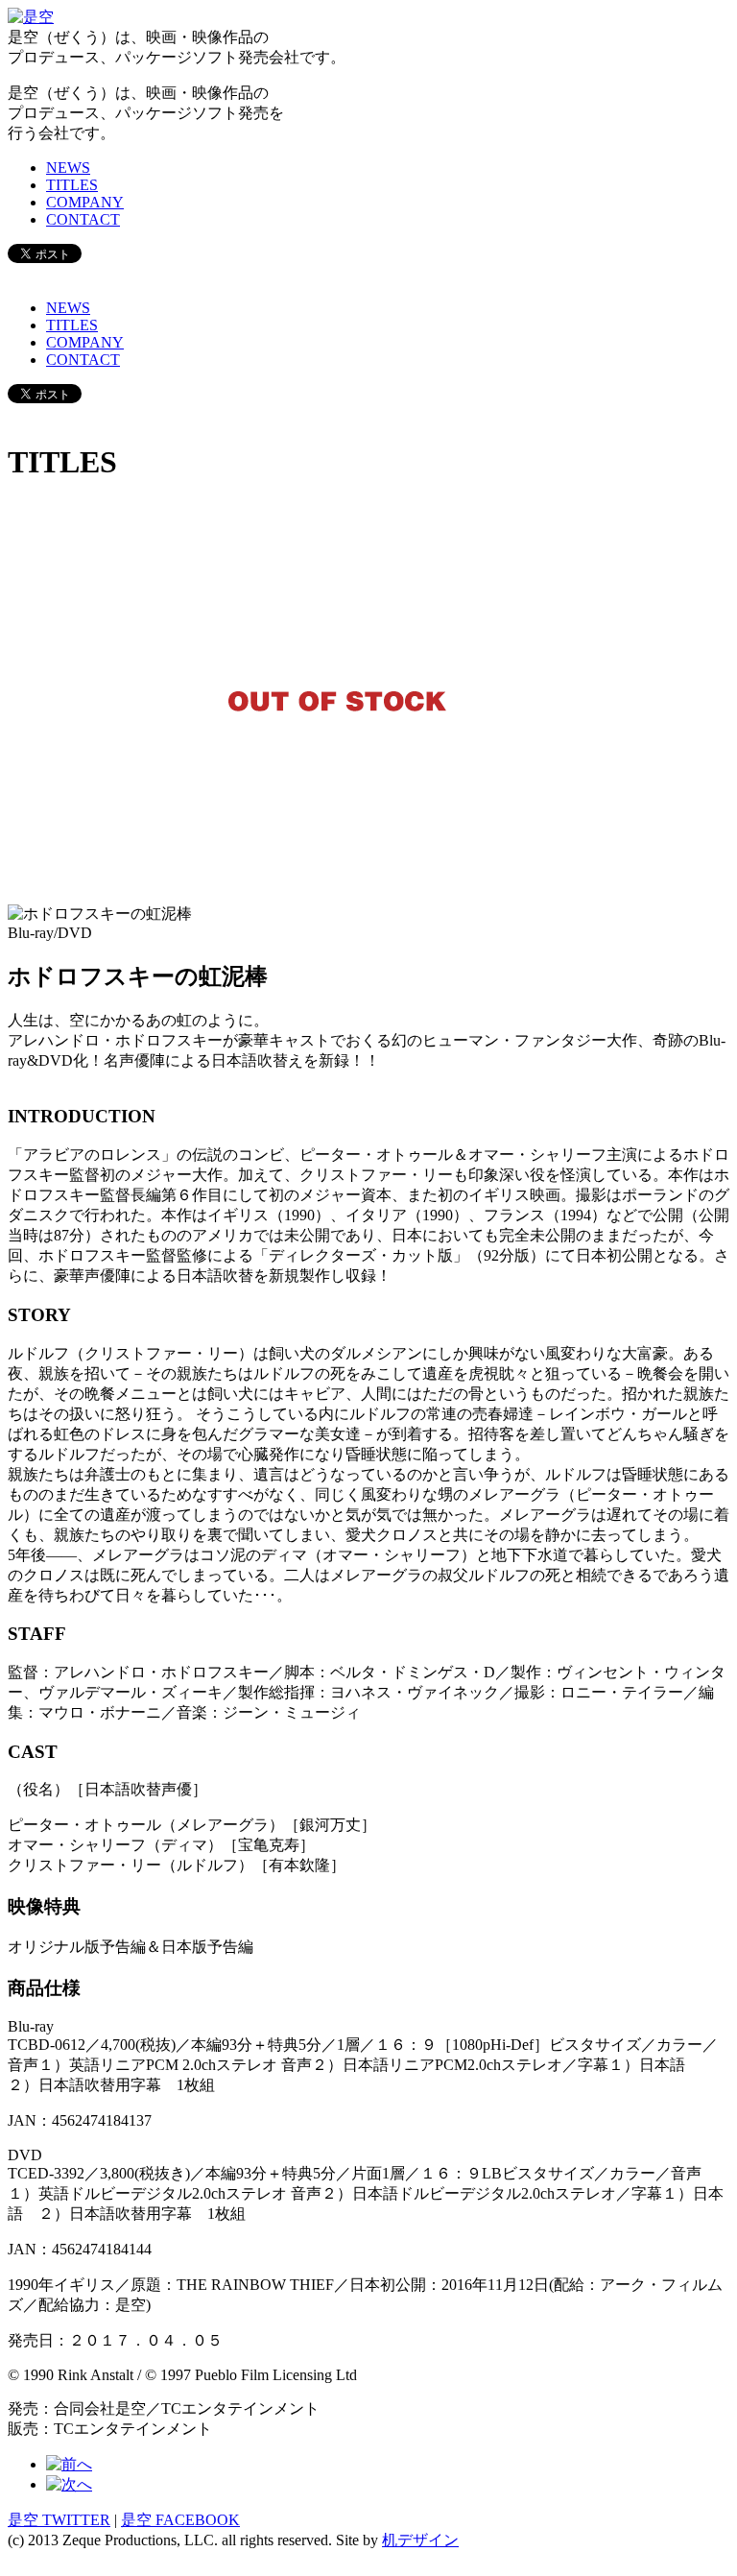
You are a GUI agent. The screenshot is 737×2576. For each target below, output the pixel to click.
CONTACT (83, 219)
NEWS (68, 168)
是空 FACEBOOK (180, 2520)
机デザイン (420, 2540)
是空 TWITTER (59, 2520)
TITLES (72, 185)
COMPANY (85, 202)
